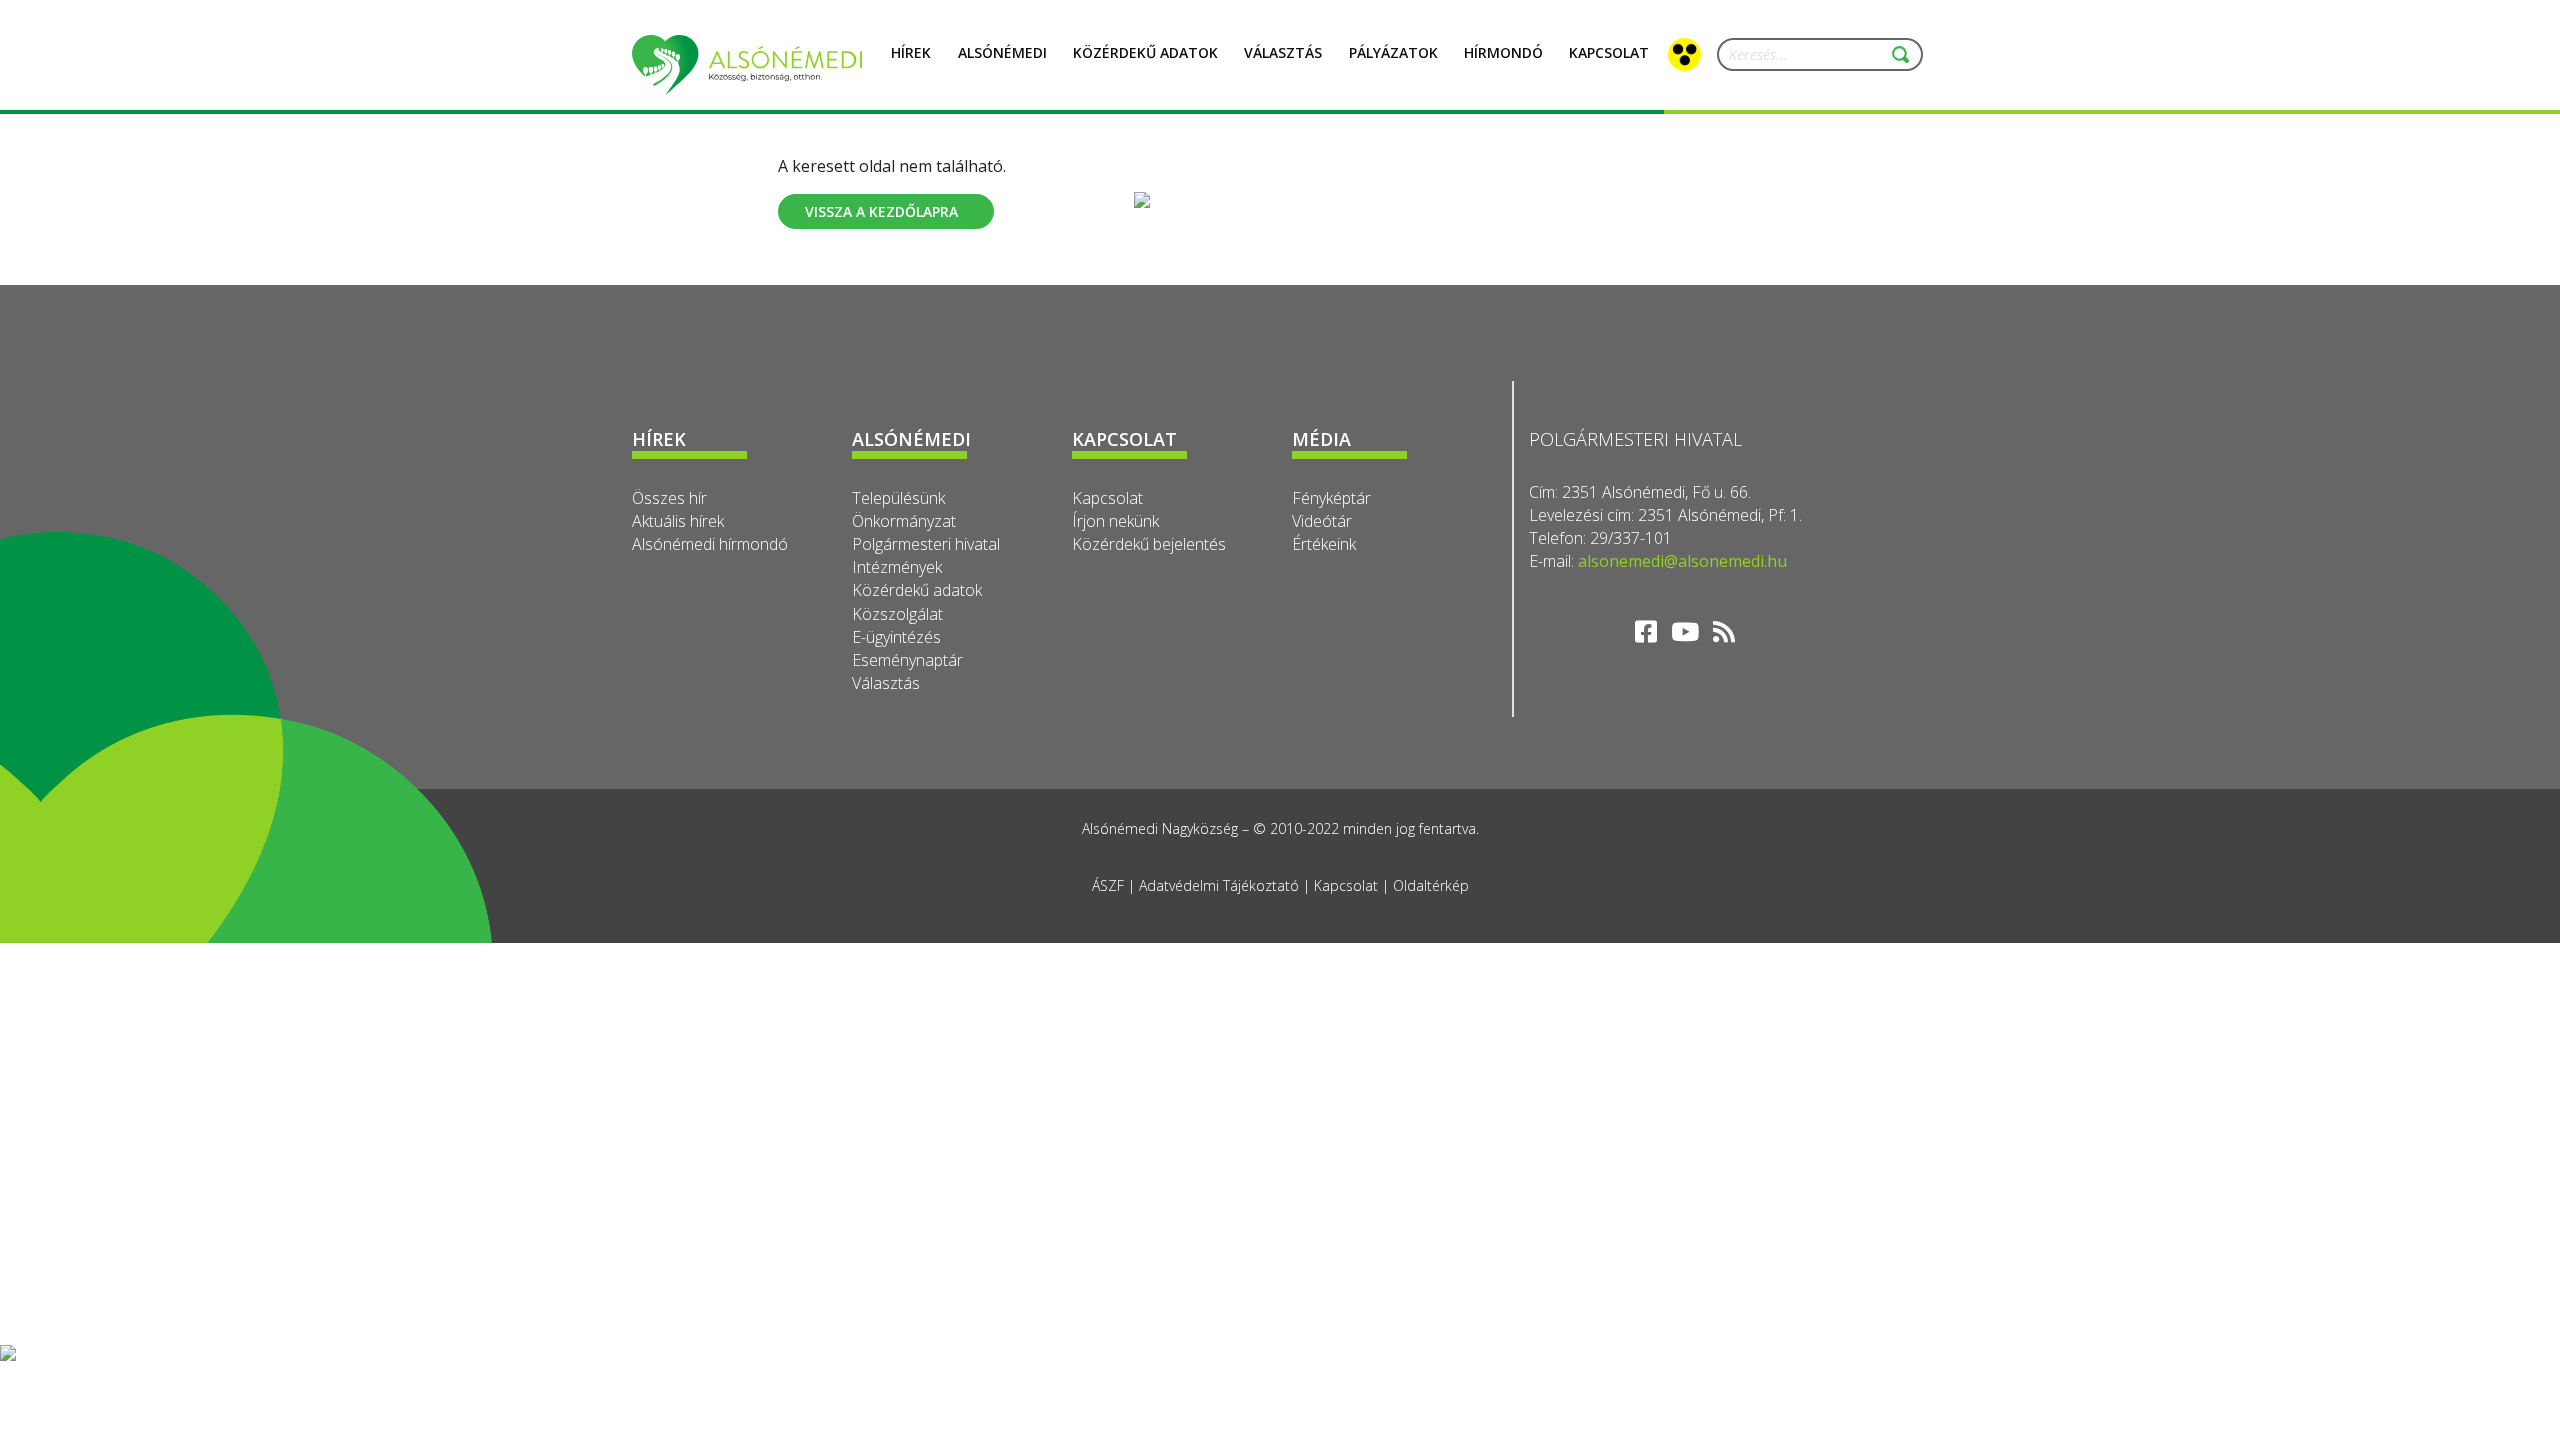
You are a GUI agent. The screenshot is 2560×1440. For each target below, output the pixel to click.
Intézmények (897, 567)
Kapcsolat (1107, 498)
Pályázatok (1393, 52)
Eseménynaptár (907, 660)
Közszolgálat (897, 614)
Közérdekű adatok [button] (1145, 52)
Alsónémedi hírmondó (710, 544)
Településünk (898, 498)
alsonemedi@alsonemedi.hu (1682, 561)
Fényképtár (1331, 498)
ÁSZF (1108, 885)
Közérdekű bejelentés (1149, 544)
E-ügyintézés (896, 637)
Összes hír (669, 498)
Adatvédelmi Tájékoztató (1219, 885)
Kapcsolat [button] (1609, 52)
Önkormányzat (904, 521)
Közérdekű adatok (917, 590)
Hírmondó (1503, 52)
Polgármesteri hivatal (926, 544)
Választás (1283, 52)
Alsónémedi (1002, 52)
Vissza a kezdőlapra (881, 211)
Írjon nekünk (1115, 521)
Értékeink (1324, 544)
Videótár (1322, 521)
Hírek (911, 52)
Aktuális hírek (678, 521)
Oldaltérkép (1431, 885)
